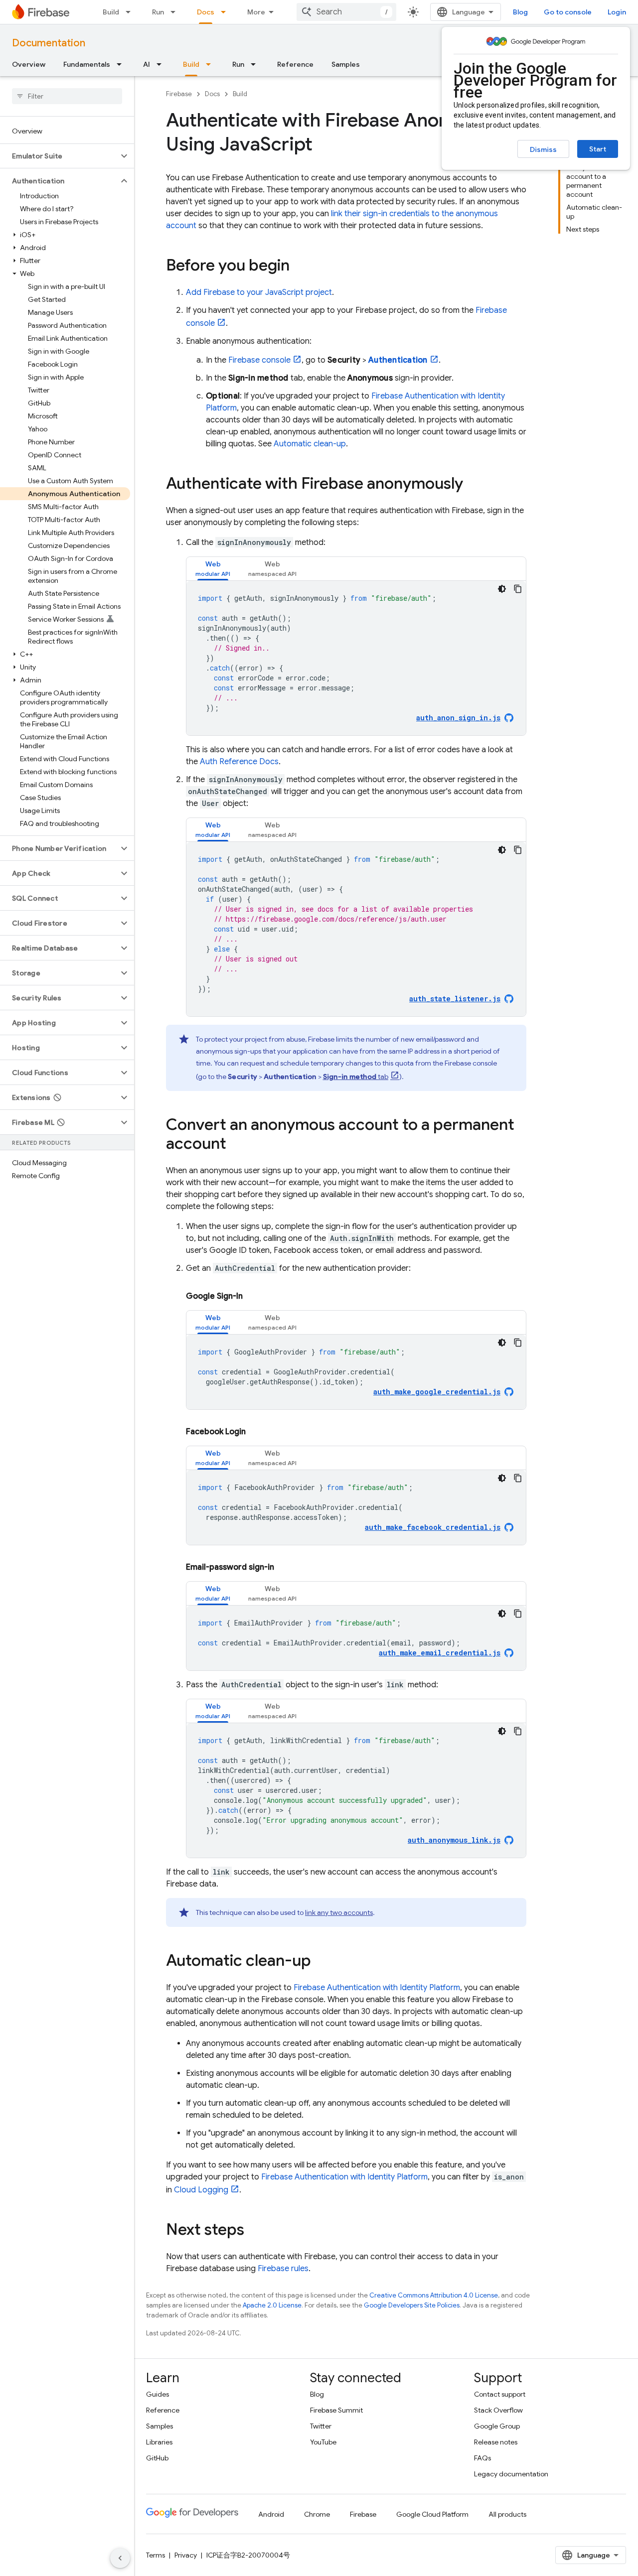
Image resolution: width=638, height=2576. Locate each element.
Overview (29, 64)
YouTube (323, 2442)
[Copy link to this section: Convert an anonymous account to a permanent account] (236, 1145)
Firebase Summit (336, 2410)
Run (158, 12)
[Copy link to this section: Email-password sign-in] (284, 1567)
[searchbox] (67, 96)
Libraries (159, 2442)
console (259, 360)
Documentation (49, 43)
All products (507, 2514)
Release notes (496, 2442)
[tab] (213, 569)
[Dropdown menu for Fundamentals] (122, 64)
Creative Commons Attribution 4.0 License (434, 2295)
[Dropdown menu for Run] (176, 12)
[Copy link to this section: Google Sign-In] (253, 1296)
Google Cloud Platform (432, 2514)
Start (598, 149)
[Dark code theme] (502, 589)
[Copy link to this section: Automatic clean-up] (321, 1962)
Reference (295, 64)
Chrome (317, 2514)
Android (271, 2514)
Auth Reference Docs (239, 762)
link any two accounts (339, 1912)
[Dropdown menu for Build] (131, 12)
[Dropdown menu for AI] (162, 64)
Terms (156, 2555)
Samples (346, 64)
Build (111, 12)
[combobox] (346, 12)
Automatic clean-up (310, 444)
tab (356, 1077)
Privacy (186, 2555)
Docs (206, 12)
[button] (59, 156)
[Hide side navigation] (120, 2558)
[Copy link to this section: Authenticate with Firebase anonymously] (473, 485)
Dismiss (543, 149)
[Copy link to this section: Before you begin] (300, 267)
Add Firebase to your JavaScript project (259, 292)
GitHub (157, 2458)
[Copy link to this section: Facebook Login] (256, 1432)
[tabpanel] (356, 658)
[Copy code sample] (518, 589)
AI (147, 64)
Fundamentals (87, 64)
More (256, 12)
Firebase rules (283, 2269)
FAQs (482, 2458)
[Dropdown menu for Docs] (226, 12)
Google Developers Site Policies (412, 2305)
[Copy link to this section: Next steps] (254, 2231)
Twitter (321, 2426)
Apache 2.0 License (272, 2305)
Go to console (568, 12)
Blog (520, 12)
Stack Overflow (498, 2410)
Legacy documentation (511, 2474)
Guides (158, 2394)
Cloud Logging (201, 2190)
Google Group (497, 2426)
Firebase (179, 94)
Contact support (500, 2394)
